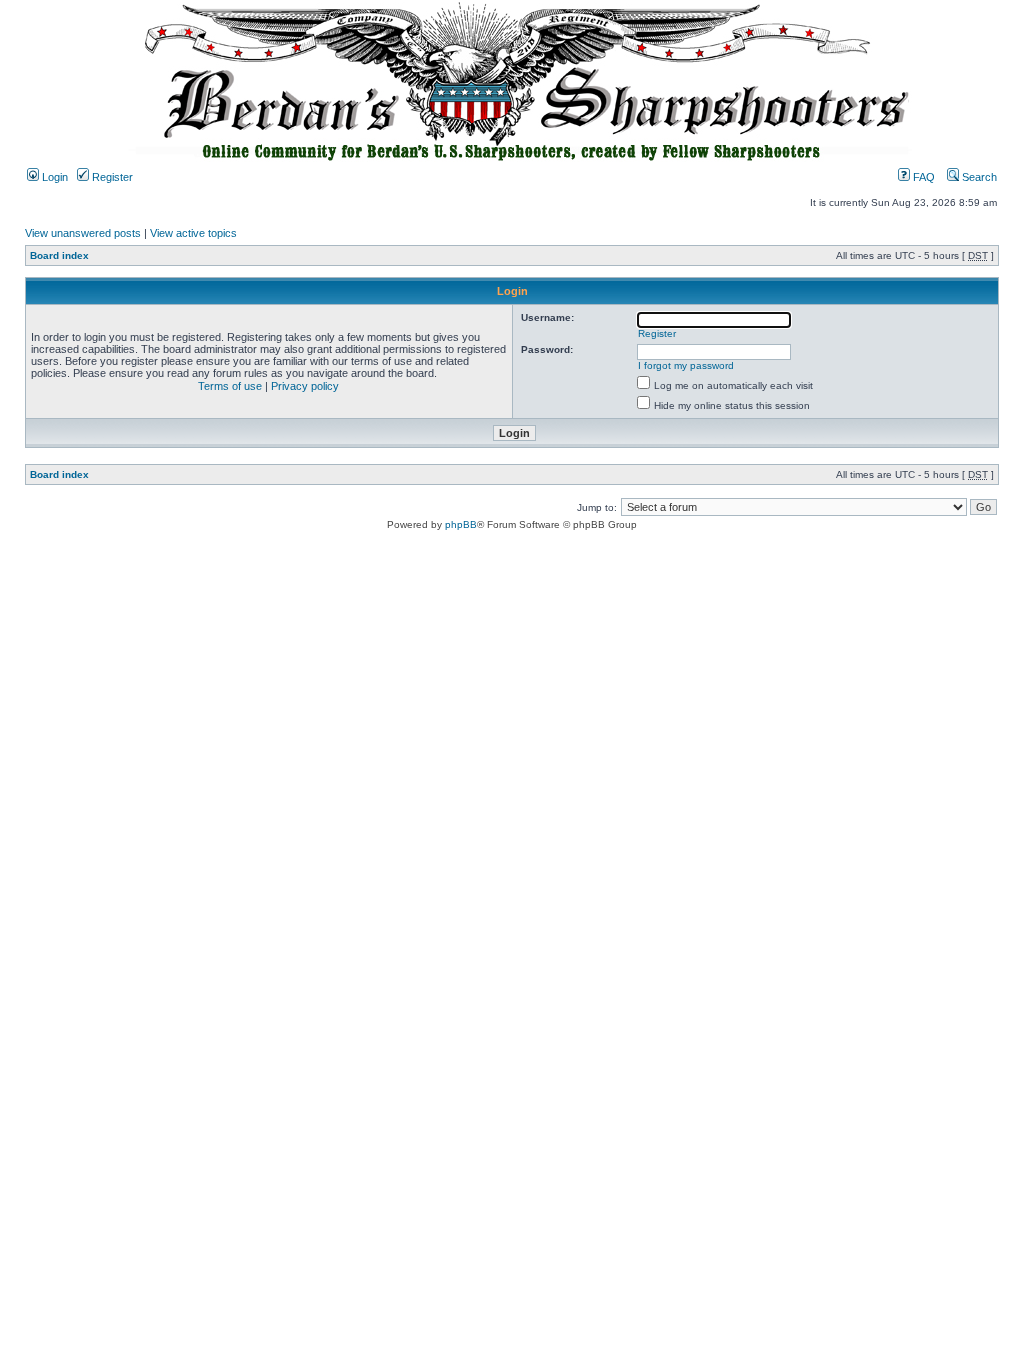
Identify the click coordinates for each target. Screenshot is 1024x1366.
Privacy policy (305, 386)
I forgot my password (686, 365)
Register (111, 177)
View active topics (193, 233)
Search (978, 177)
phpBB (461, 524)
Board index (59, 255)
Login (53, 177)
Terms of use (230, 386)
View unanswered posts (83, 233)
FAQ (922, 177)
